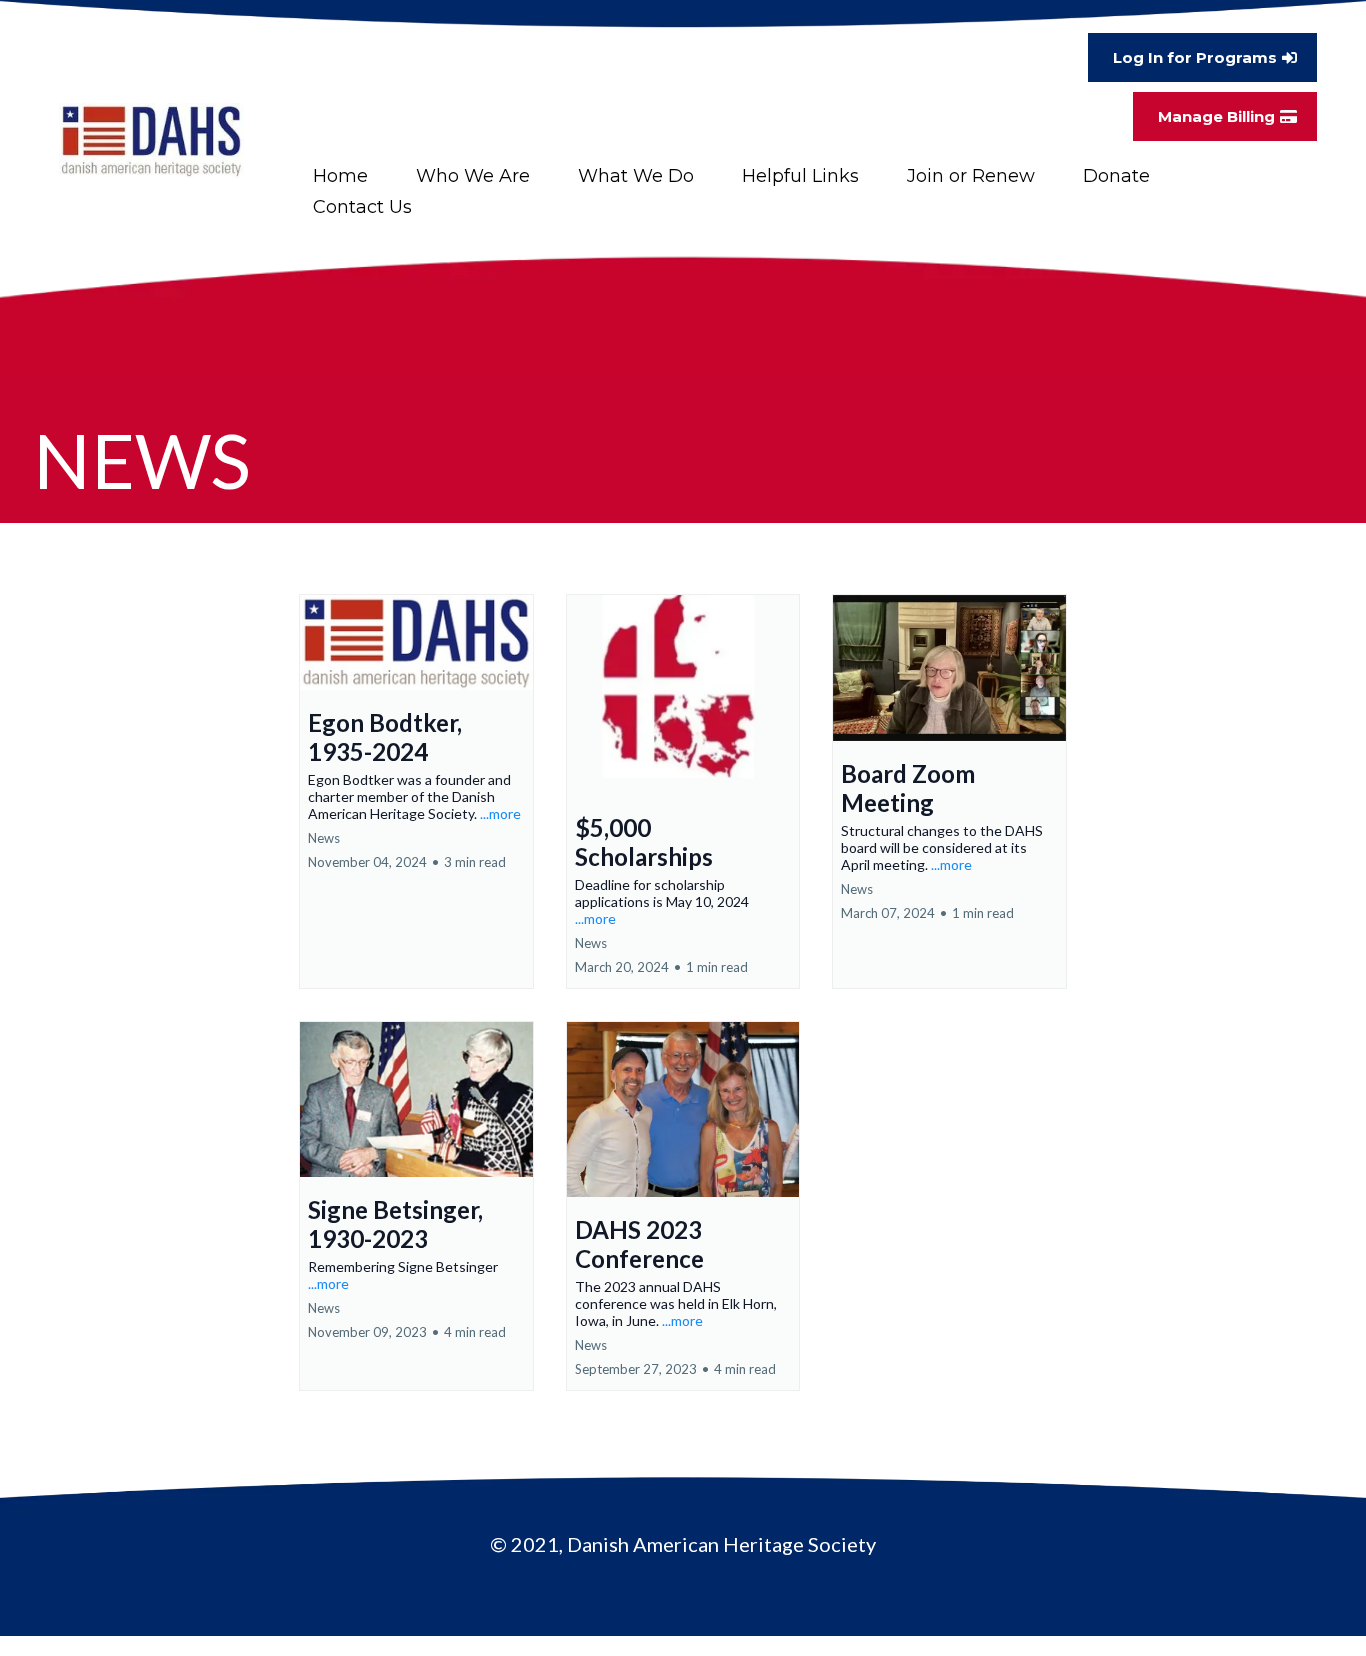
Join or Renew (971, 176)
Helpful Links (800, 176)
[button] (416, 791)
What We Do (636, 176)
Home (340, 176)
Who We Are (473, 176)
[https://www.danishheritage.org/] (151, 140)
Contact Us (362, 207)
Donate (1116, 176)
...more (500, 813)
